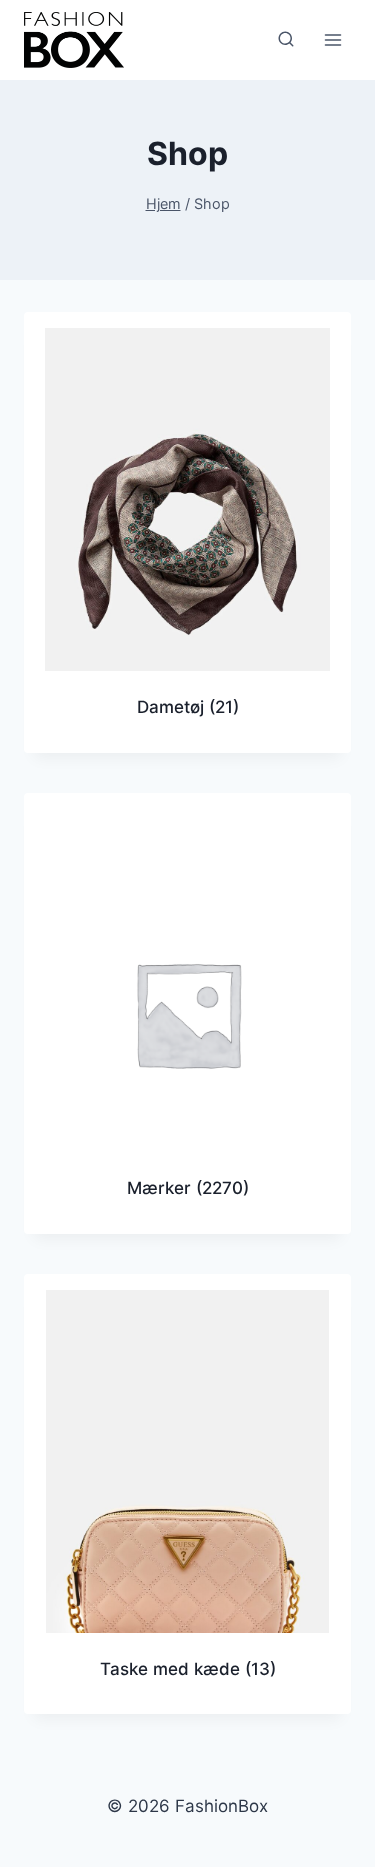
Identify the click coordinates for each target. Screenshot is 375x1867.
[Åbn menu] (332, 39)
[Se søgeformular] (286, 40)
